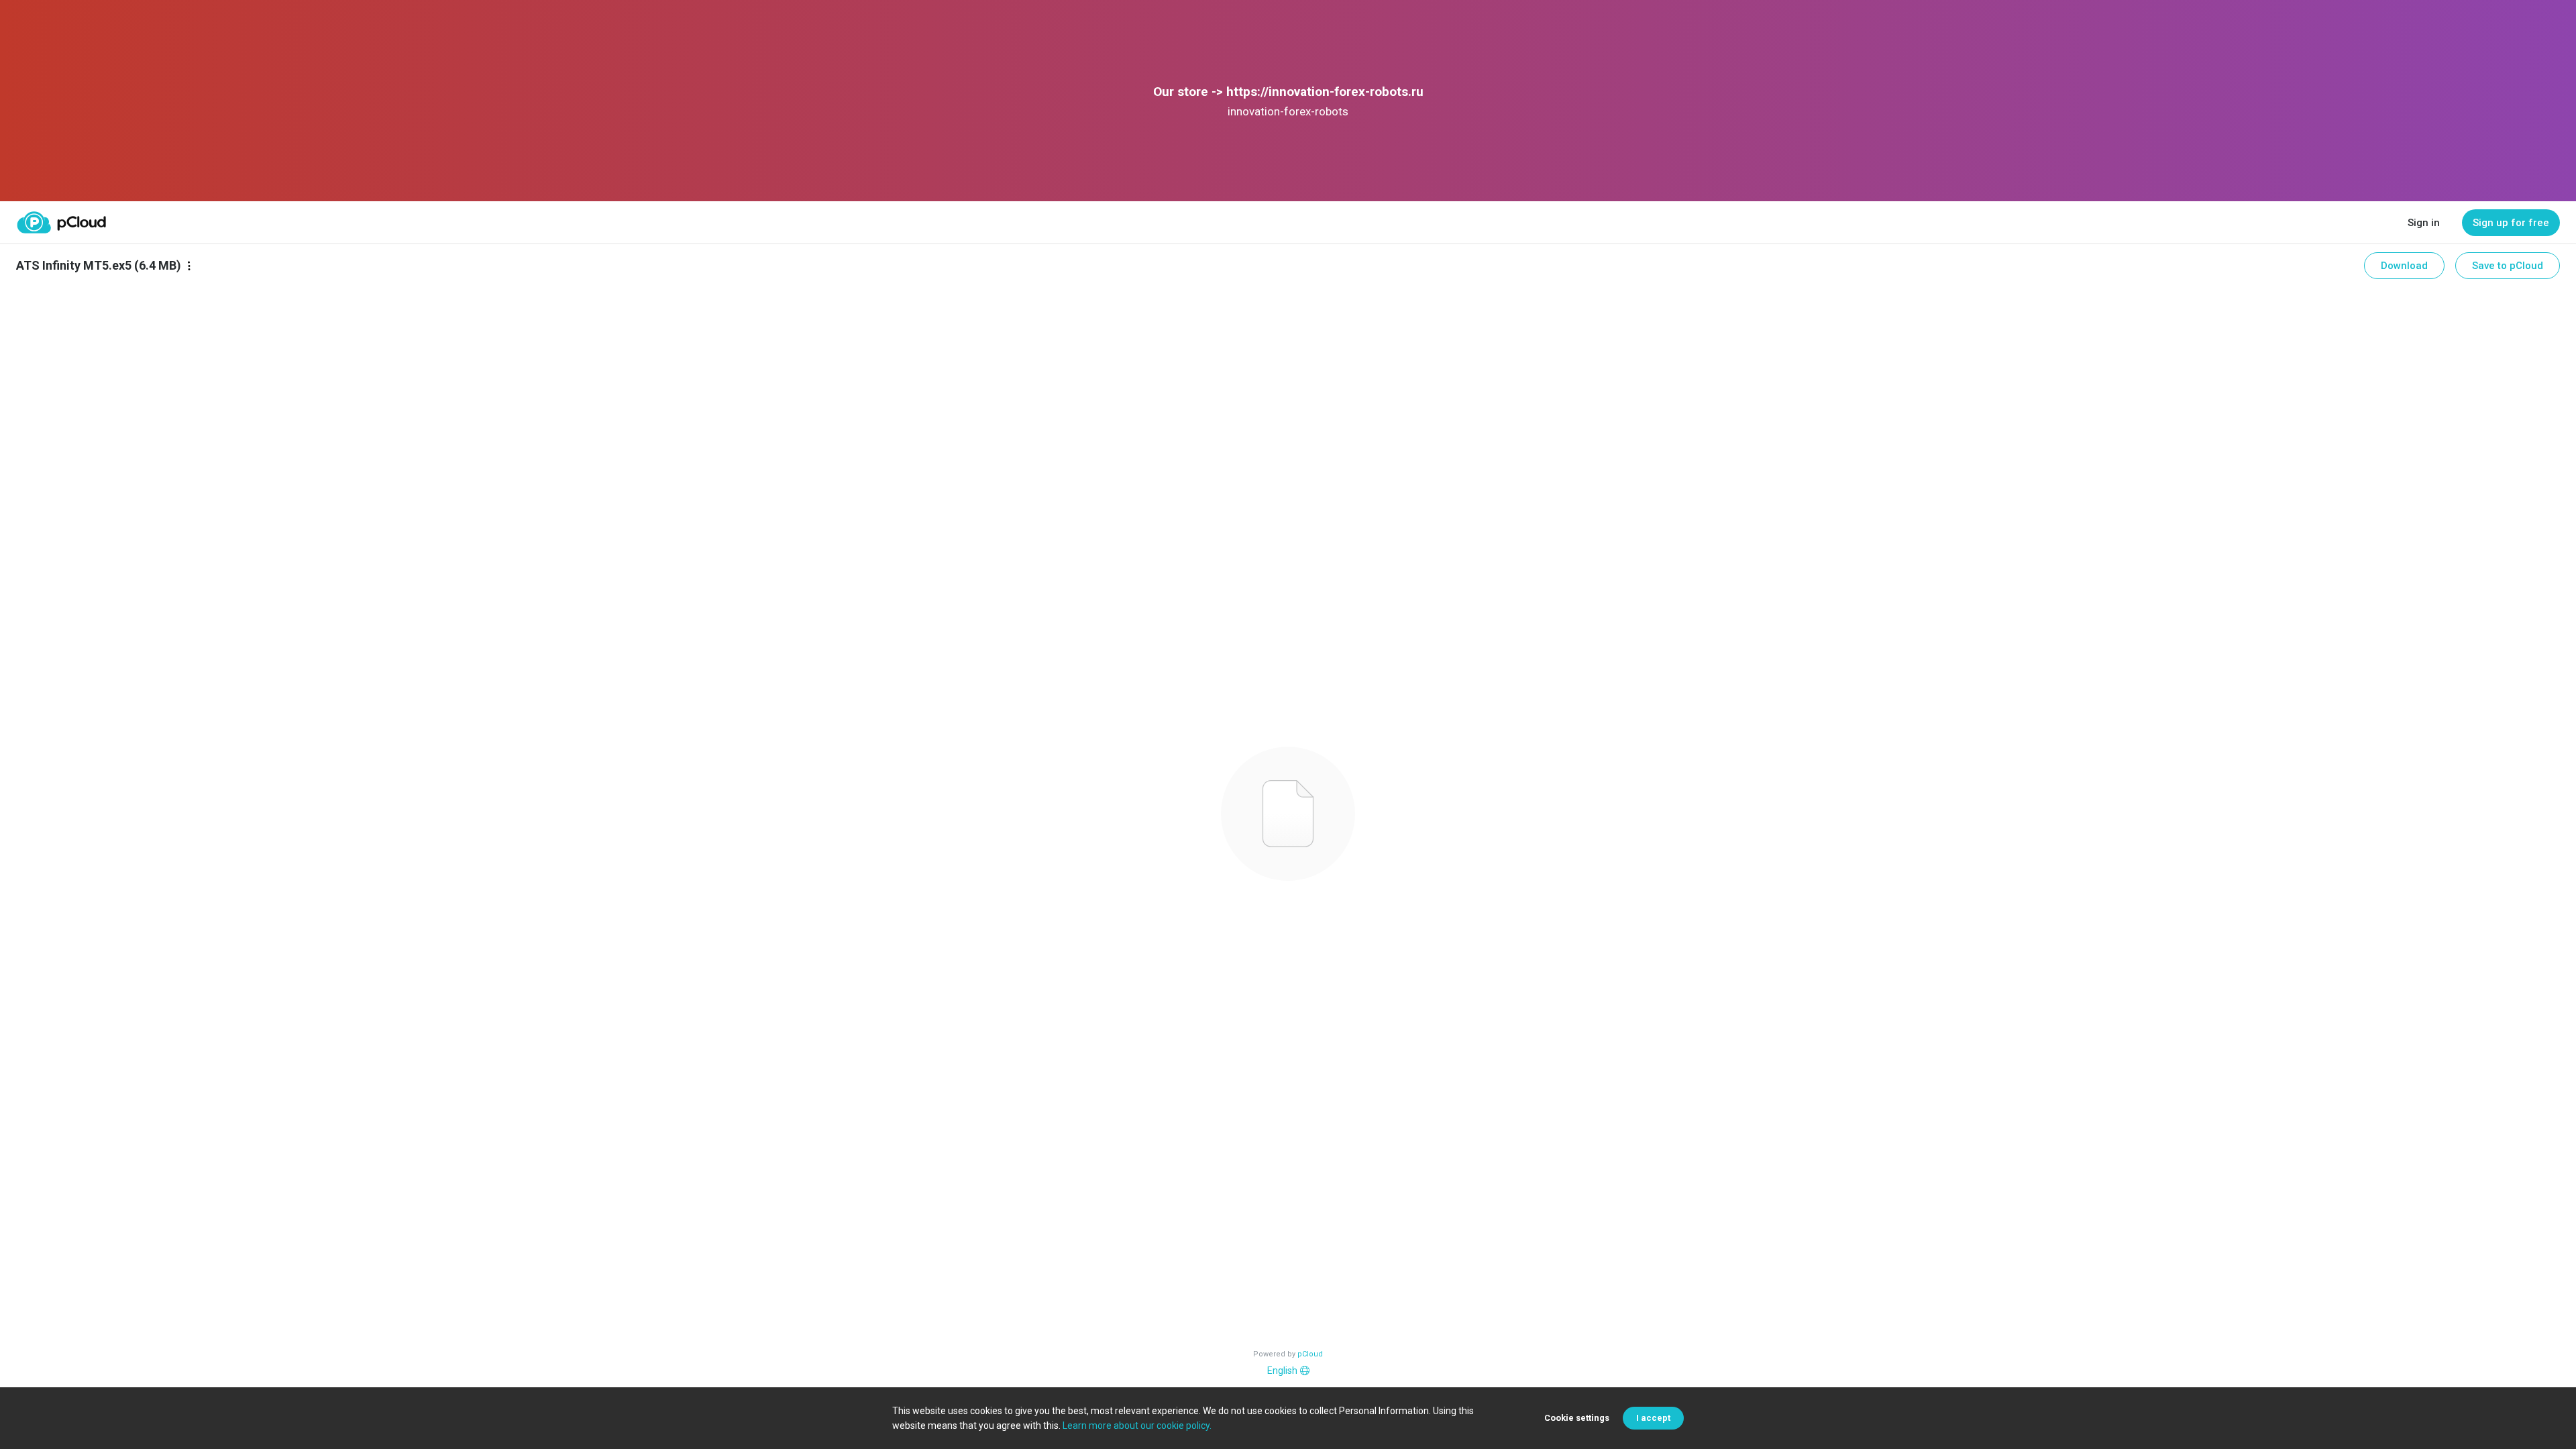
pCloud (1310, 1354)
